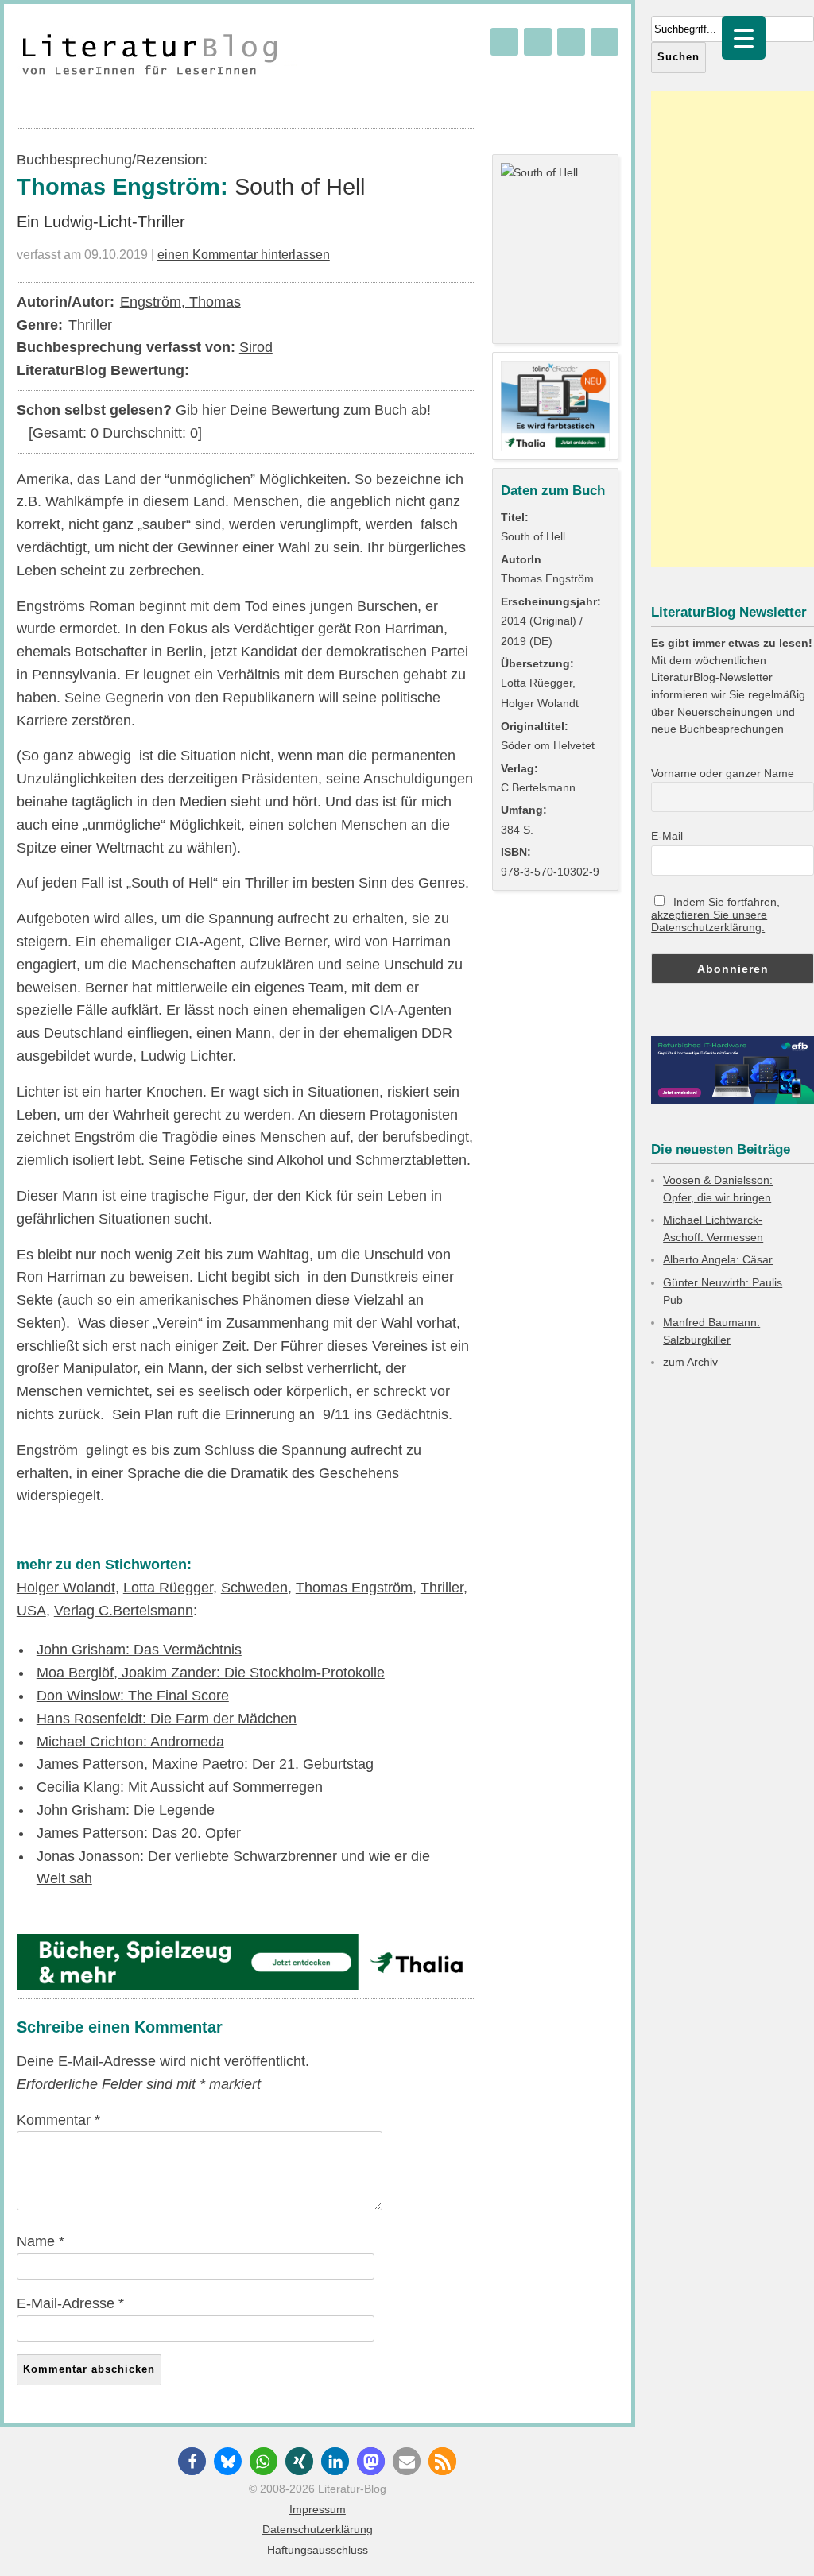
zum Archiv (690, 1362)
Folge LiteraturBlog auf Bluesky (504, 42)
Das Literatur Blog (162, 57)
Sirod (256, 347)
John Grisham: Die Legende (126, 1810)
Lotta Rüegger (168, 1588)
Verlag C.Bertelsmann (124, 1611)
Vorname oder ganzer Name (723, 773)
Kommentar (58, 2120)
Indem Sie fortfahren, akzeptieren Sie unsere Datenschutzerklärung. (715, 915)
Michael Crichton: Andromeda (130, 1742)
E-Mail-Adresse (70, 2303)
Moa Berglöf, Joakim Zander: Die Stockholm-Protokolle (211, 1673)
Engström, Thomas (180, 302)
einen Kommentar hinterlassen (244, 254)
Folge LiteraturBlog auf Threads (538, 42)
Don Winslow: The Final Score (133, 1696)
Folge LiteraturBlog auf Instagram (605, 42)
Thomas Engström (354, 1588)
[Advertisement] (733, 329)
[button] (192, 2461)
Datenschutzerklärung (318, 2529)
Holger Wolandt (66, 1588)
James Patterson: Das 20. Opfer (139, 1833)
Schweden (254, 1588)
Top (776, 2538)
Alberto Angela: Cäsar (718, 1259)
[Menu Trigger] (744, 38)
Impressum (318, 2509)
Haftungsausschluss (318, 2550)
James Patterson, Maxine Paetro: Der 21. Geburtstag (205, 1764)
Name (41, 2241)
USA (31, 1611)
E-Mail (667, 836)
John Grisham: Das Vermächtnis (139, 1650)
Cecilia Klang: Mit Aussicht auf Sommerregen (180, 1787)
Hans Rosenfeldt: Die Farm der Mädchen (167, 1719)
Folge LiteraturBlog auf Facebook (571, 42)
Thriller (90, 325)
